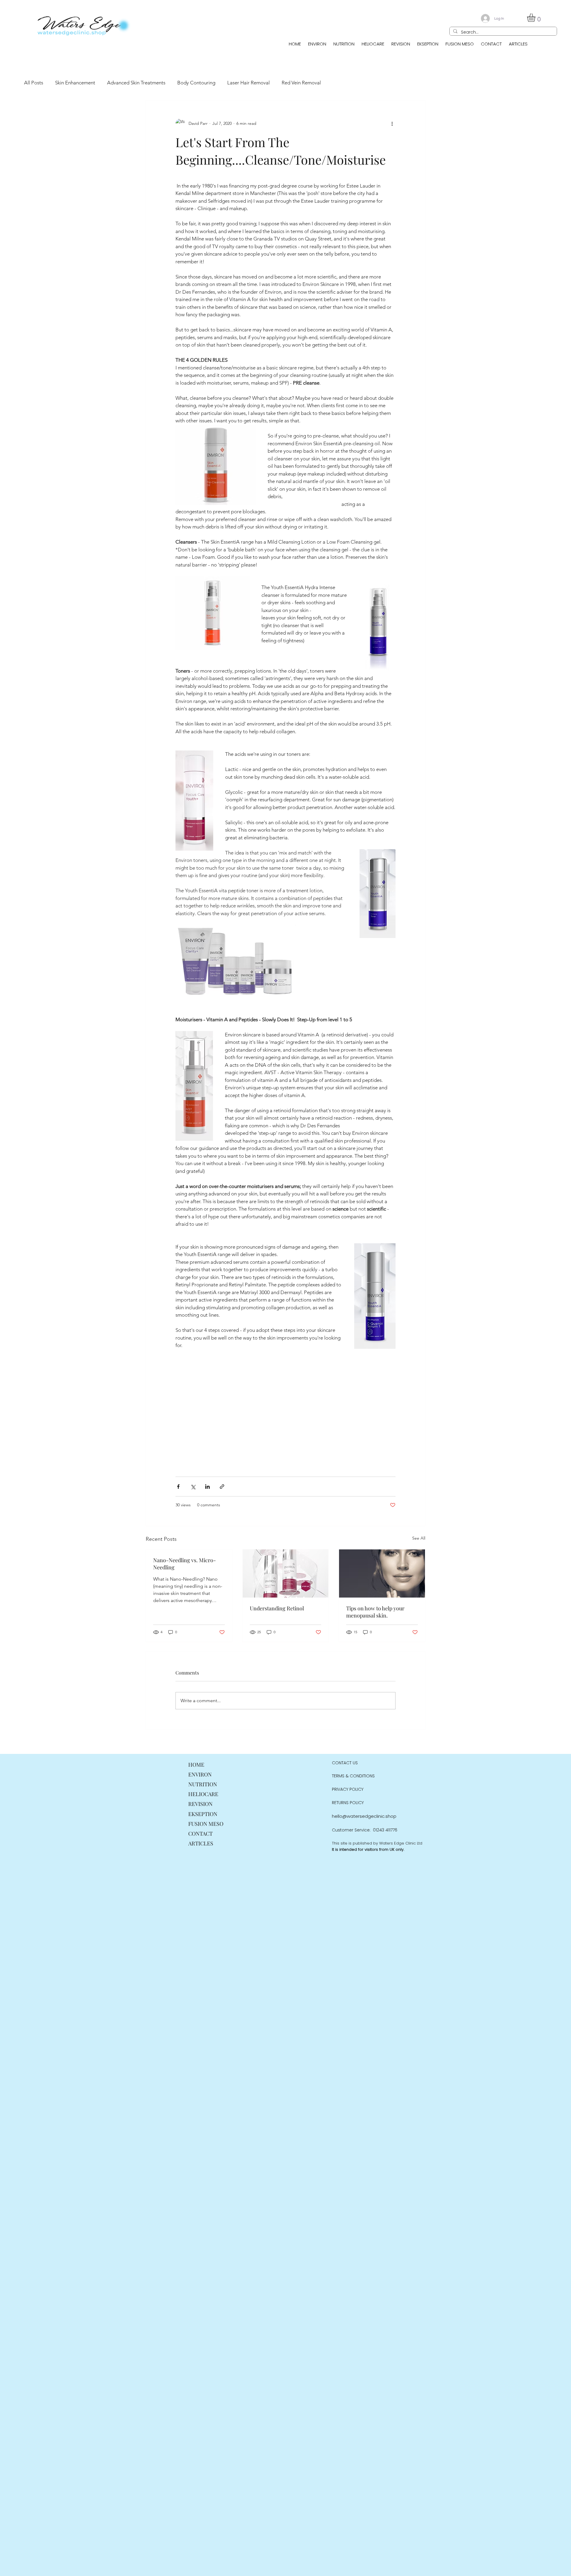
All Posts (34, 83)
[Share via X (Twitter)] (193, 1487)
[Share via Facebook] (178, 1487)
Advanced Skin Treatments (136, 83)
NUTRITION (203, 1784)
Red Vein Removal (301, 83)
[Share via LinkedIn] (207, 1487)
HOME (196, 1765)
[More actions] (392, 123)
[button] (536, 18)
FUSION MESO (206, 1824)
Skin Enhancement (75, 83)
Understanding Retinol (277, 1608)
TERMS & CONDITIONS (353, 1776)
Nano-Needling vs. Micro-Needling (185, 1564)
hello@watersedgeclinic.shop (364, 1816)
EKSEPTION (203, 1814)
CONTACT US (345, 1763)
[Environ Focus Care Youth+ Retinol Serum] (286, 1573)
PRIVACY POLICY (348, 1789)
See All (419, 1538)
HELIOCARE (203, 1794)
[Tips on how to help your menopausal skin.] (382, 1573)
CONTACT (200, 1834)
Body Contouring (196, 83)
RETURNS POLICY (348, 1803)
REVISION (200, 1804)
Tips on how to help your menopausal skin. (375, 1612)
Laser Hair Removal (248, 83)
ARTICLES (201, 1843)
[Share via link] (222, 1487)
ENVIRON (200, 1774)
